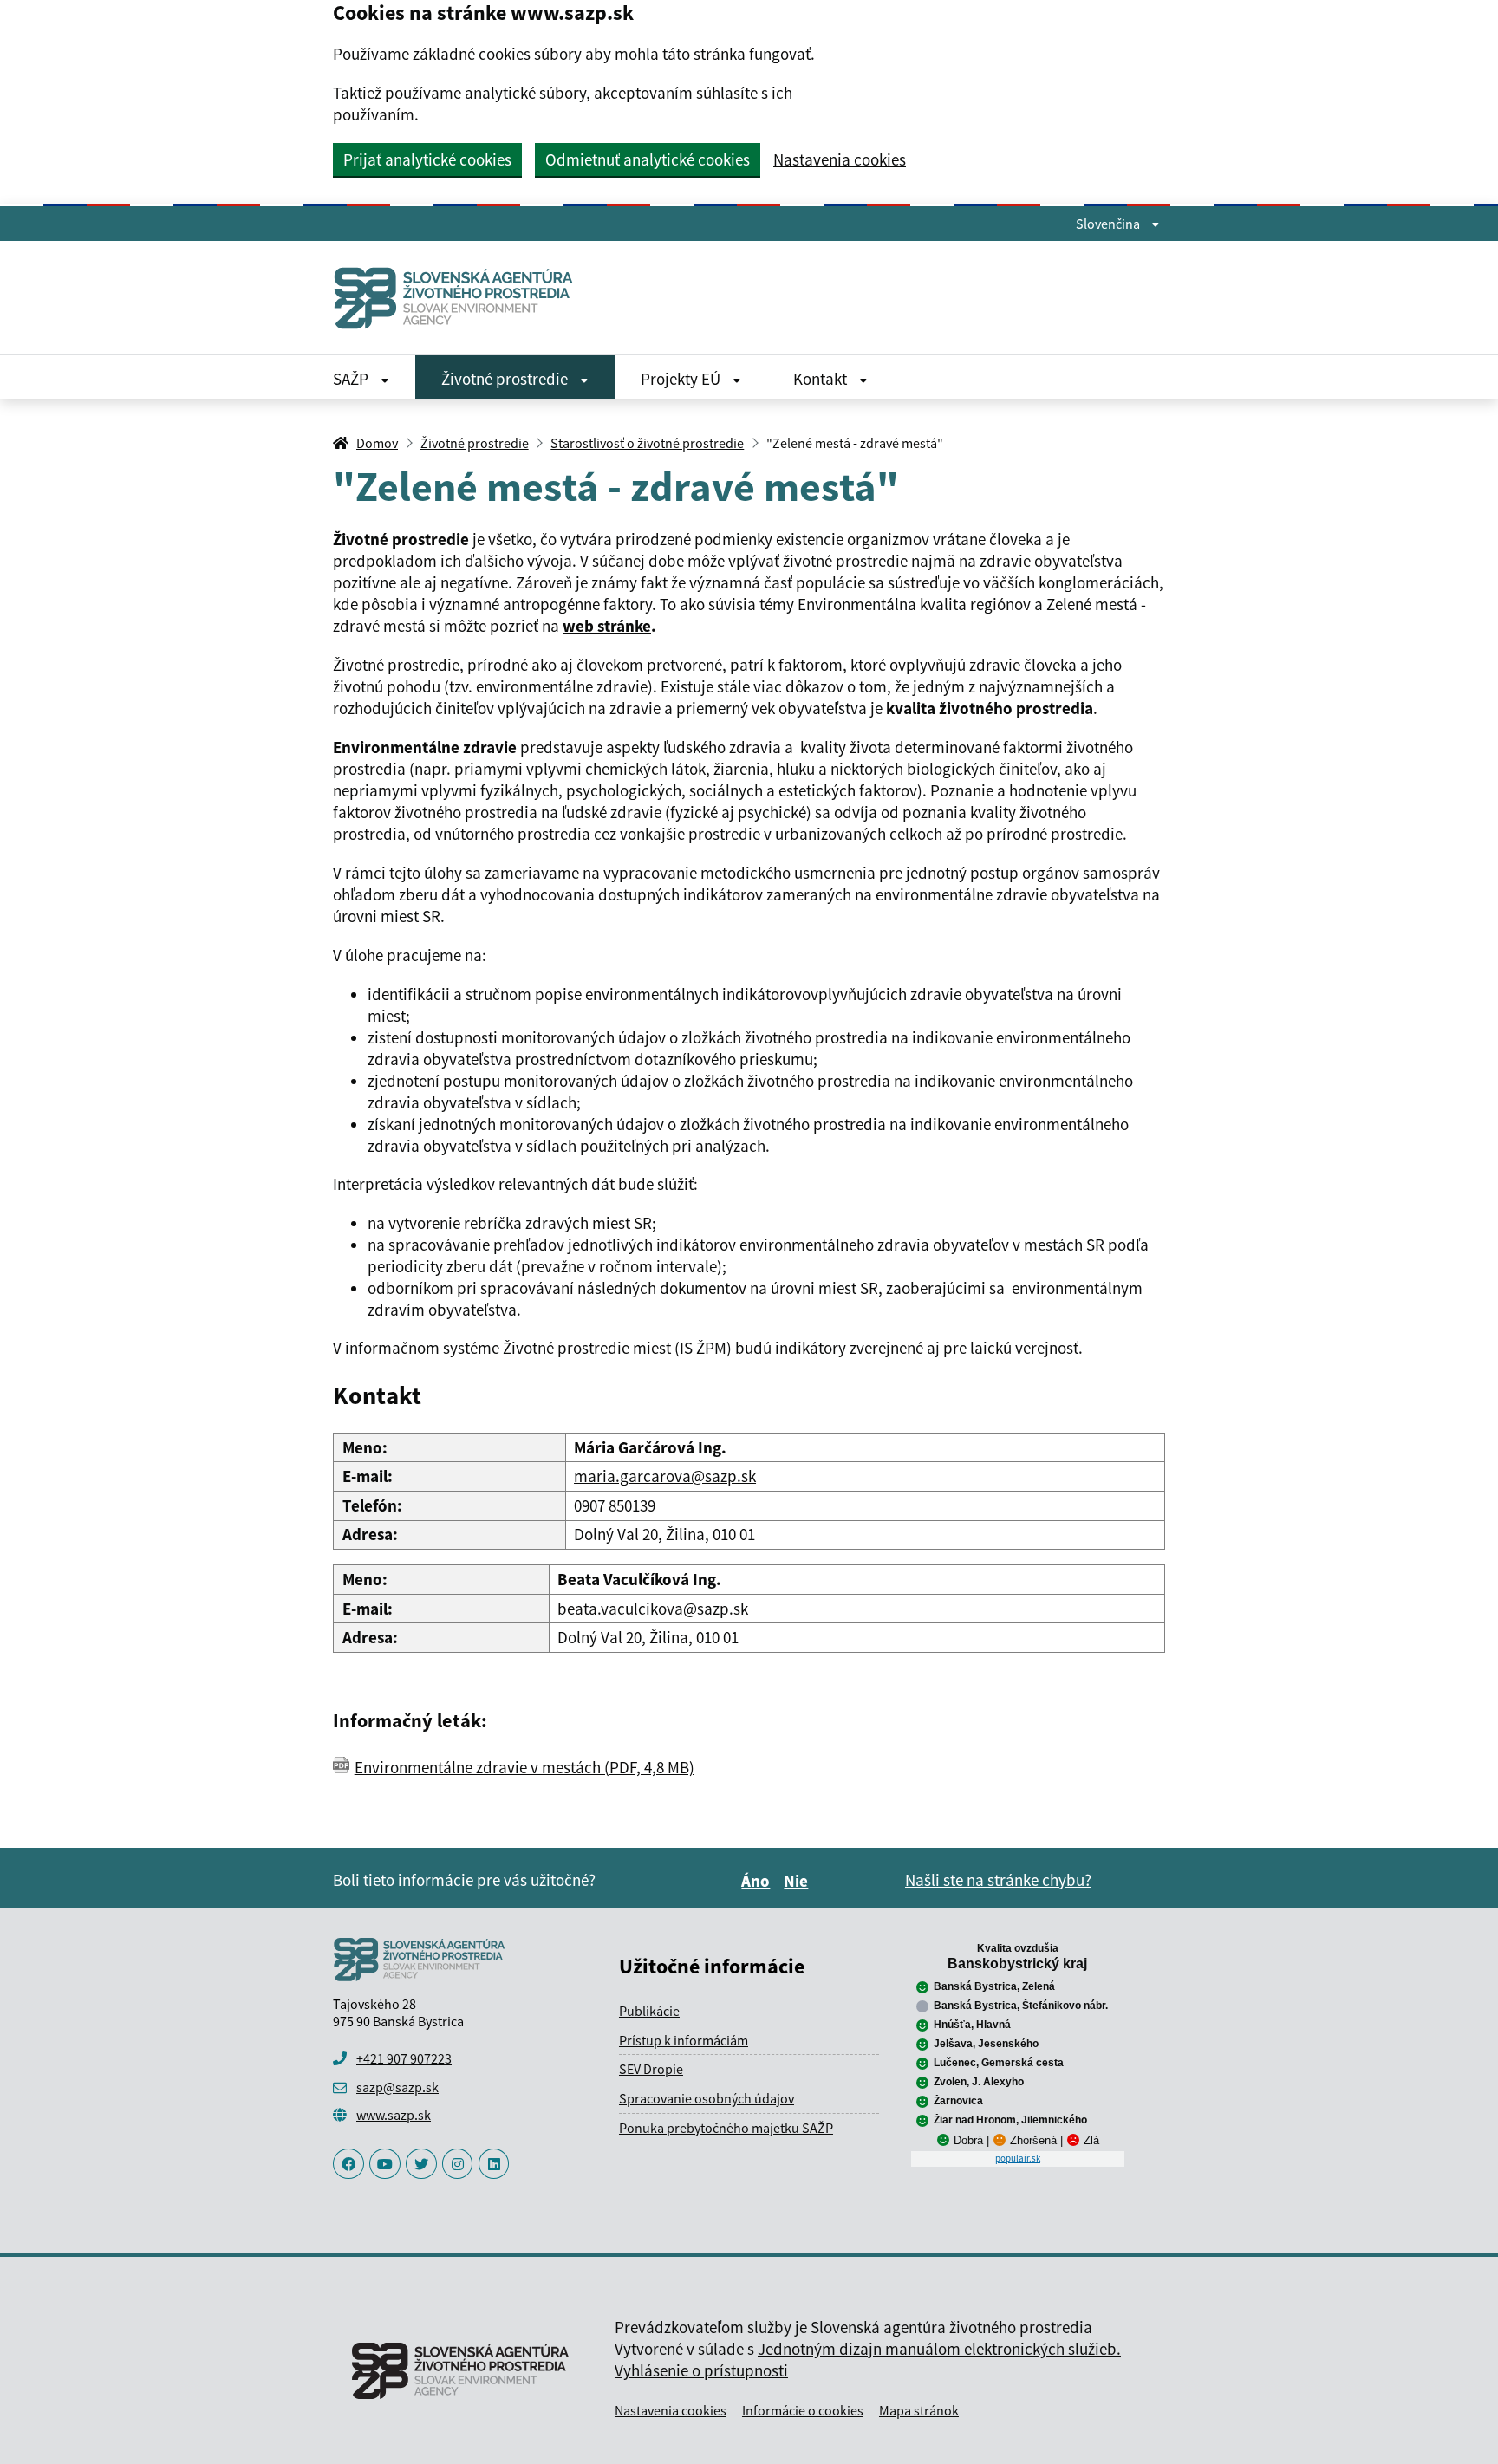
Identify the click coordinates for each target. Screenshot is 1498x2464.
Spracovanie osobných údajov (707, 2098)
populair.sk (1018, 2158)
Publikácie (649, 2011)
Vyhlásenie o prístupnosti (701, 2370)
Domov (377, 443)
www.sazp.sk (394, 2115)
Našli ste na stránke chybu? (998, 1880)
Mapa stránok (919, 2410)
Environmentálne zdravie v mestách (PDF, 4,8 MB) (524, 1767)
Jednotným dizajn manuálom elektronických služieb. (939, 2349)
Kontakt (822, 379)
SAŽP (352, 379)
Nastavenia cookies (840, 160)
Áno (758, 1881)
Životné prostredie (506, 379)
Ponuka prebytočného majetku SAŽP (726, 2128)
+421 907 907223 (404, 2058)
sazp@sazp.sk (397, 2087)
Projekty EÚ (682, 379)
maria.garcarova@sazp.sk (665, 1476)
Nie (798, 1881)
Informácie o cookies (803, 2410)
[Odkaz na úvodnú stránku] (460, 298)
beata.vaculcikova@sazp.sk (653, 1609)
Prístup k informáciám (684, 2040)
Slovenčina (1109, 224)
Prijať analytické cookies (427, 159)
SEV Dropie (651, 2069)
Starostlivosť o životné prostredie (647, 443)
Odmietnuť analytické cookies (648, 159)
